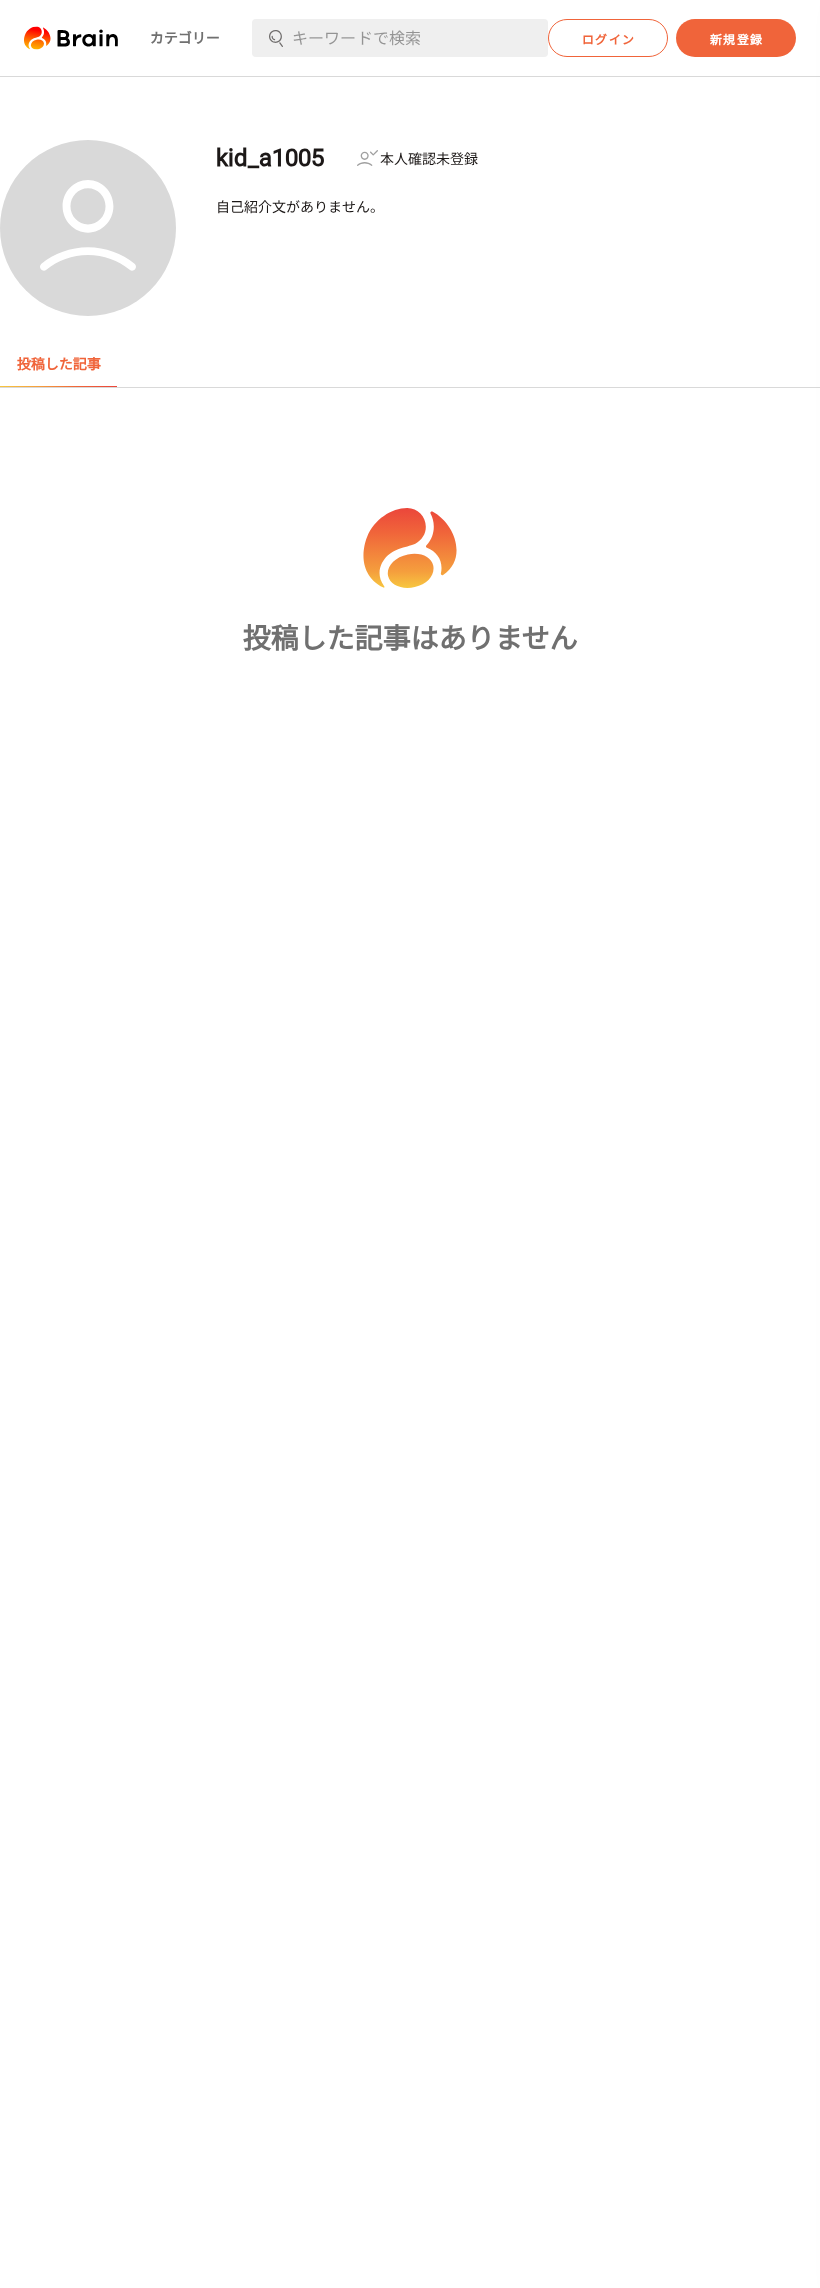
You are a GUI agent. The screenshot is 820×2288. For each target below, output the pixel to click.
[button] (71, 38)
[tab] (58, 364)
